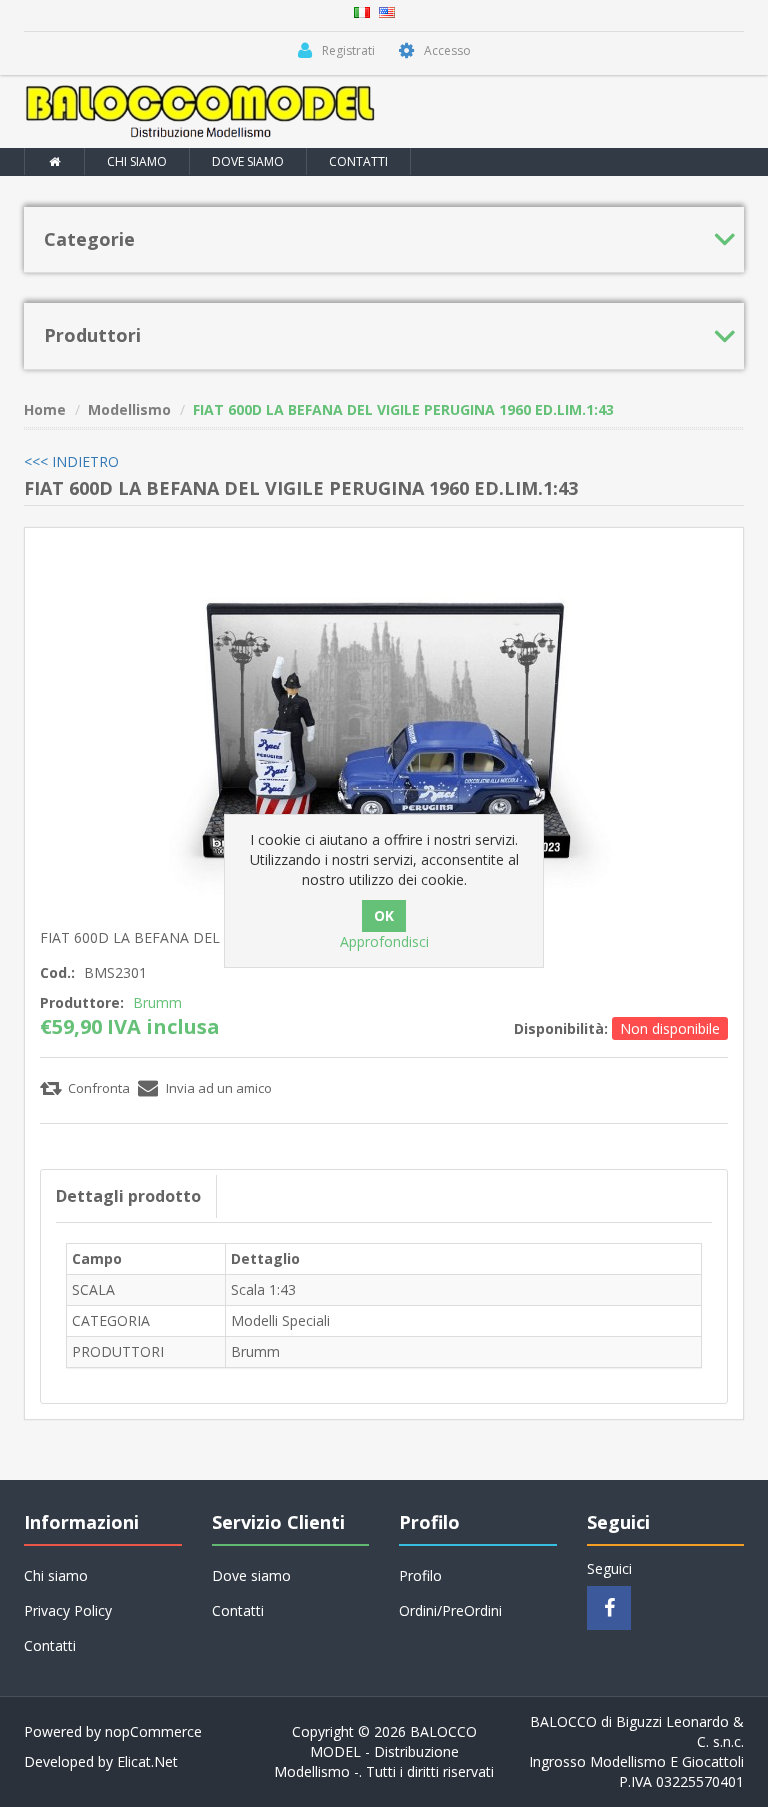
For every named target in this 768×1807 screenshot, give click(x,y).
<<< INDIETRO (71, 461)
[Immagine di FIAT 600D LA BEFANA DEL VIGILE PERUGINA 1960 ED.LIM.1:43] (384, 723)
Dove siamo (248, 161)
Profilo (420, 1575)
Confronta (99, 1088)
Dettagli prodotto (128, 1196)
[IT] (362, 10)
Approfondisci (384, 941)
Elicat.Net (147, 1761)
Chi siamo (137, 161)
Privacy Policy (68, 1610)
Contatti (358, 161)
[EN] (387, 10)
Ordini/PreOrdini (450, 1610)
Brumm (157, 1002)
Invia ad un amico (219, 1088)
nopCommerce (153, 1731)
